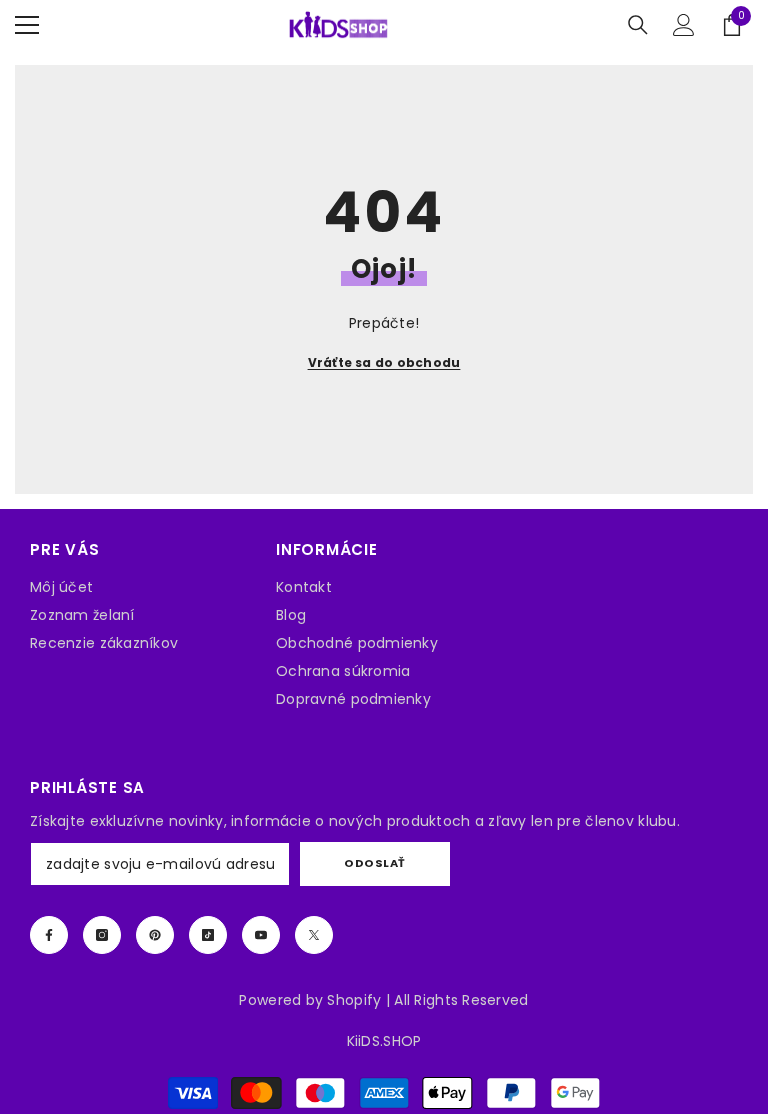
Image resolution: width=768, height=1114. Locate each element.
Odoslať (375, 863)
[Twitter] (314, 935)
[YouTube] (261, 935)
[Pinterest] (155, 935)
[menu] (27, 25)
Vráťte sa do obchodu (384, 362)
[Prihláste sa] (684, 25)
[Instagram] (102, 935)
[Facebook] (49, 935)
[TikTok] (208, 935)
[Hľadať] (638, 25)
